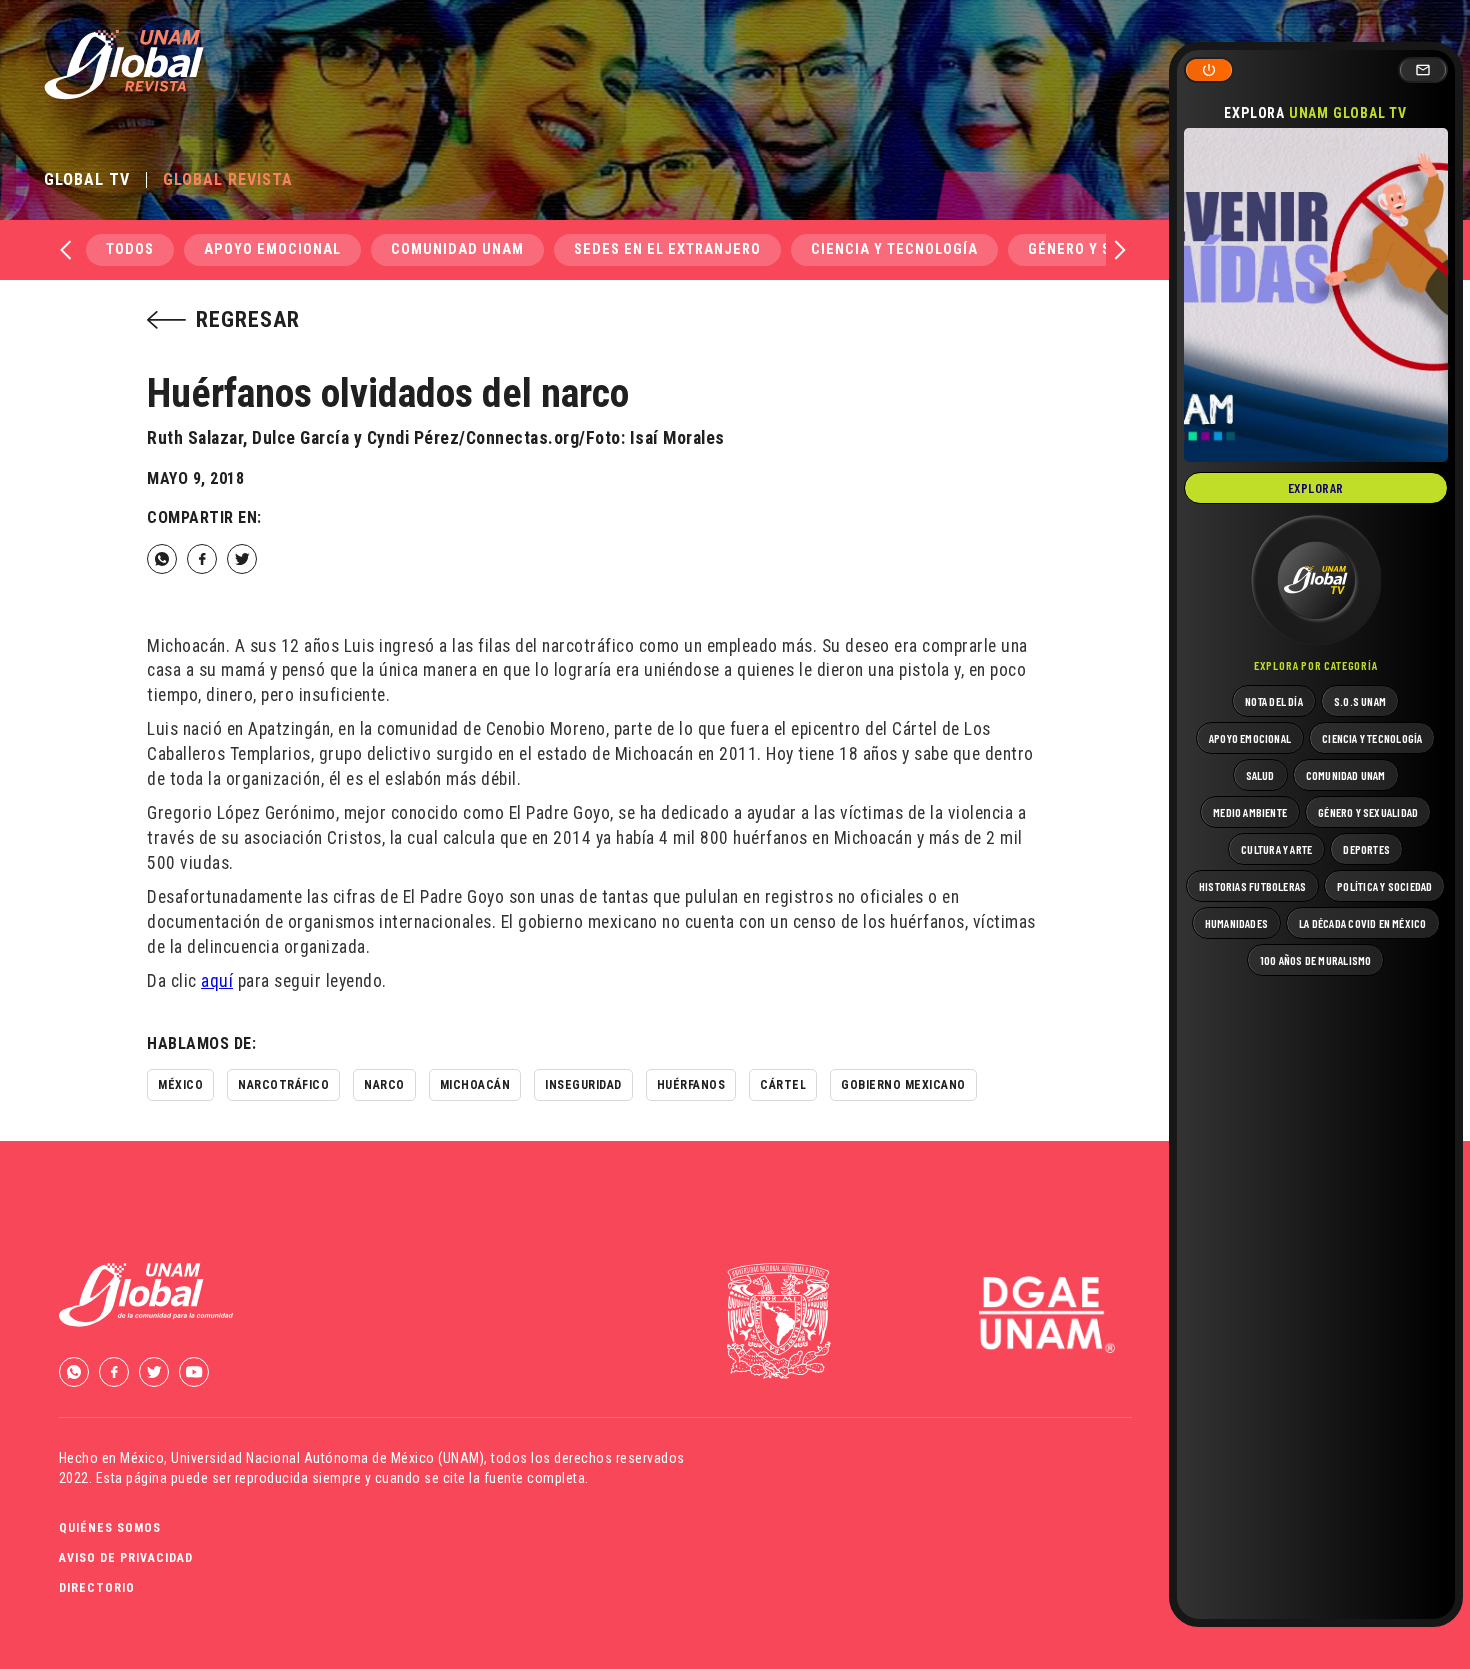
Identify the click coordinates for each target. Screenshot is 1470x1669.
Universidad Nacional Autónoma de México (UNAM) (327, 1458)
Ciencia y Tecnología (894, 249)
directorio (97, 1588)
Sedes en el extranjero (667, 249)
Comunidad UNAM (457, 249)
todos (130, 249)
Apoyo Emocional (272, 249)
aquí (217, 981)
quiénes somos (110, 1528)
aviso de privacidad (126, 1558)
